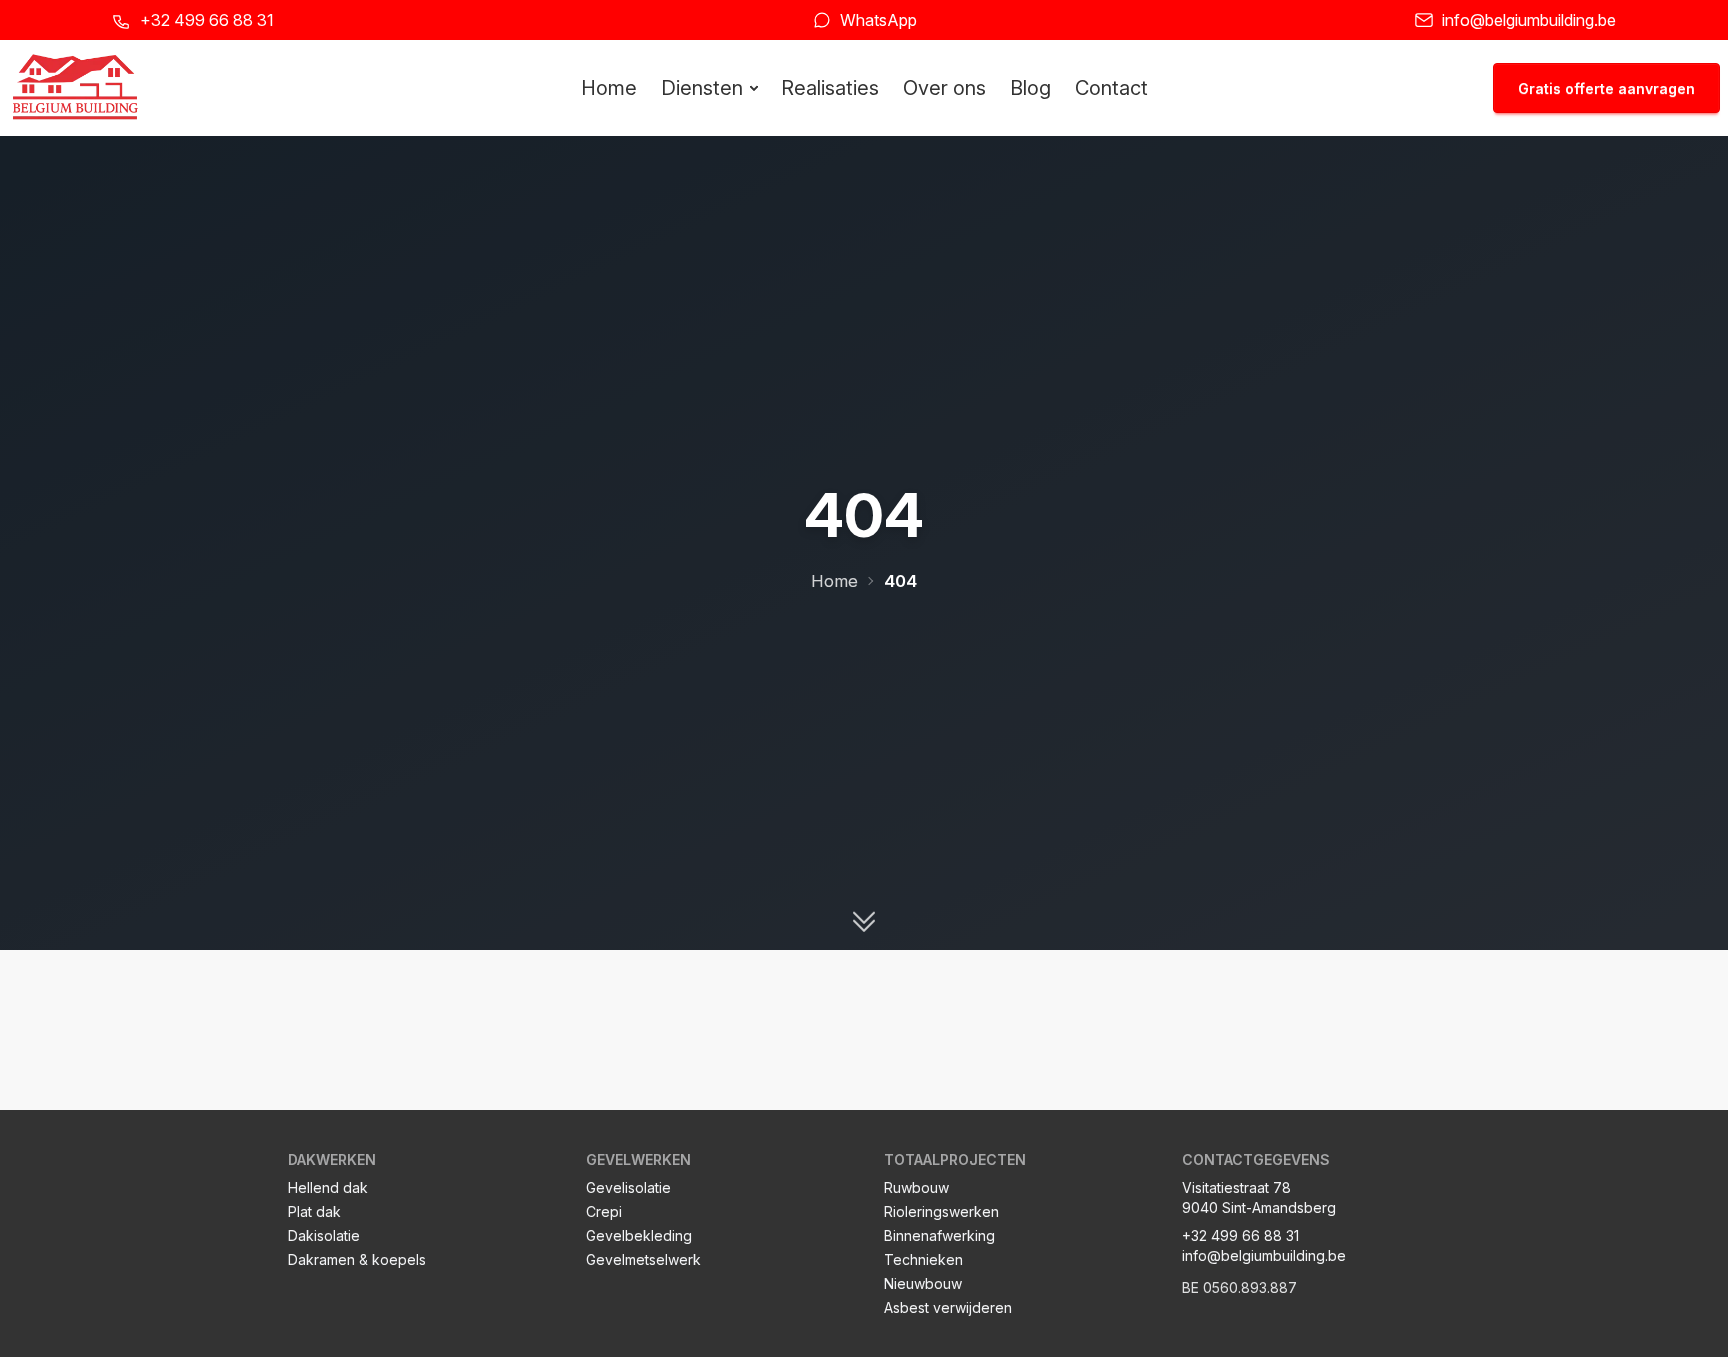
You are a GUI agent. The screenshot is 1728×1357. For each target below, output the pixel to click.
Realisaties (830, 88)
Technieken (923, 1259)
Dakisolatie (324, 1235)
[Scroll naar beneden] (864, 921)
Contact (1111, 88)
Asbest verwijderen (948, 1307)
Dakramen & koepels (357, 1259)
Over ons (944, 88)
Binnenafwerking (939, 1235)
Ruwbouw (916, 1187)
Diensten (702, 88)
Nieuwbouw (923, 1283)
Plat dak (314, 1211)
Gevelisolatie (628, 1187)
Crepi (604, 1211)
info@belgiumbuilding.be (1529, 20)
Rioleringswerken (941, 1211)
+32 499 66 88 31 (207, 20)
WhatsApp (878, 20)
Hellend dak (328, 1187)
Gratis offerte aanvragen (1606, 88)
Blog (1030, 88)
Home (609, 88)
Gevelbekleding (639, 1235)
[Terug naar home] (75, 88)
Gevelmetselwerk (643, 1259)
